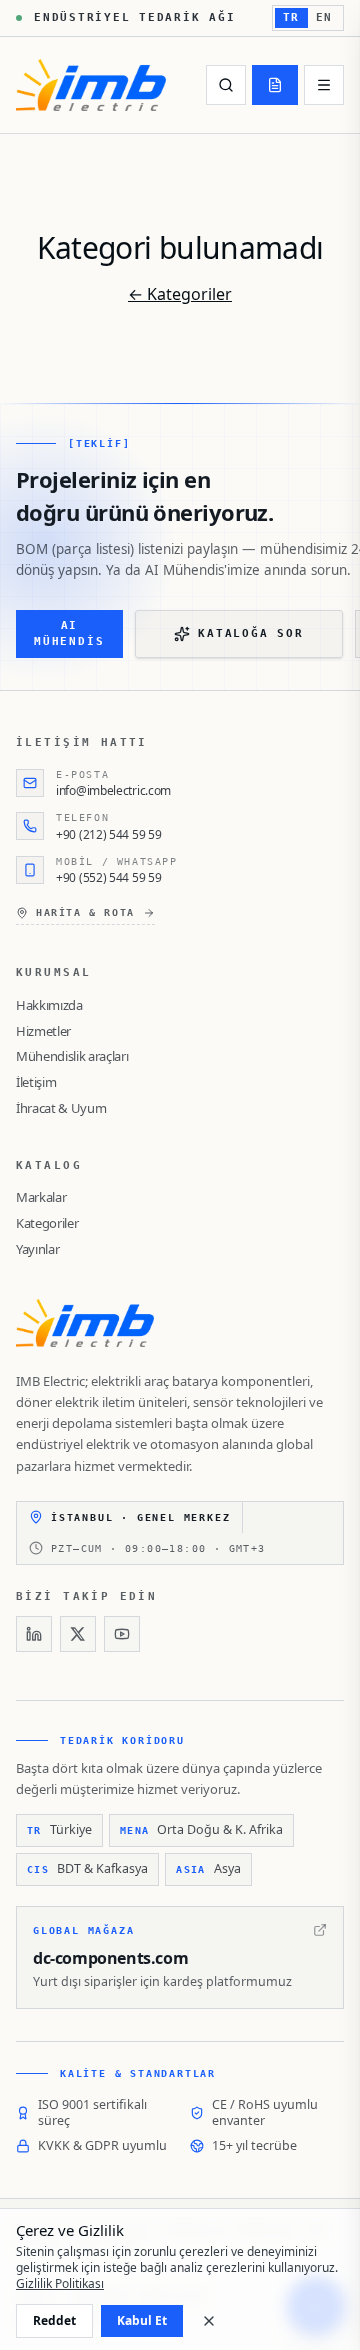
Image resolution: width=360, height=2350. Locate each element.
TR (291, 17)
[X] (78, 1634)
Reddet (54, 2320)
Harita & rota (85, 912)
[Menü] (324, 85)
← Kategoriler (180, 294)
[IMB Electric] (91, 85)
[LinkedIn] (34, 1634)
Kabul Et (142, 2320)
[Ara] (226, 85)
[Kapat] (209, 2321)
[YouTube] (122, 1634)
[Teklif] (275, 85)
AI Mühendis (69, 634)
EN (324, 17)
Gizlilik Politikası (60, 2283)
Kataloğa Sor (250, 633)
